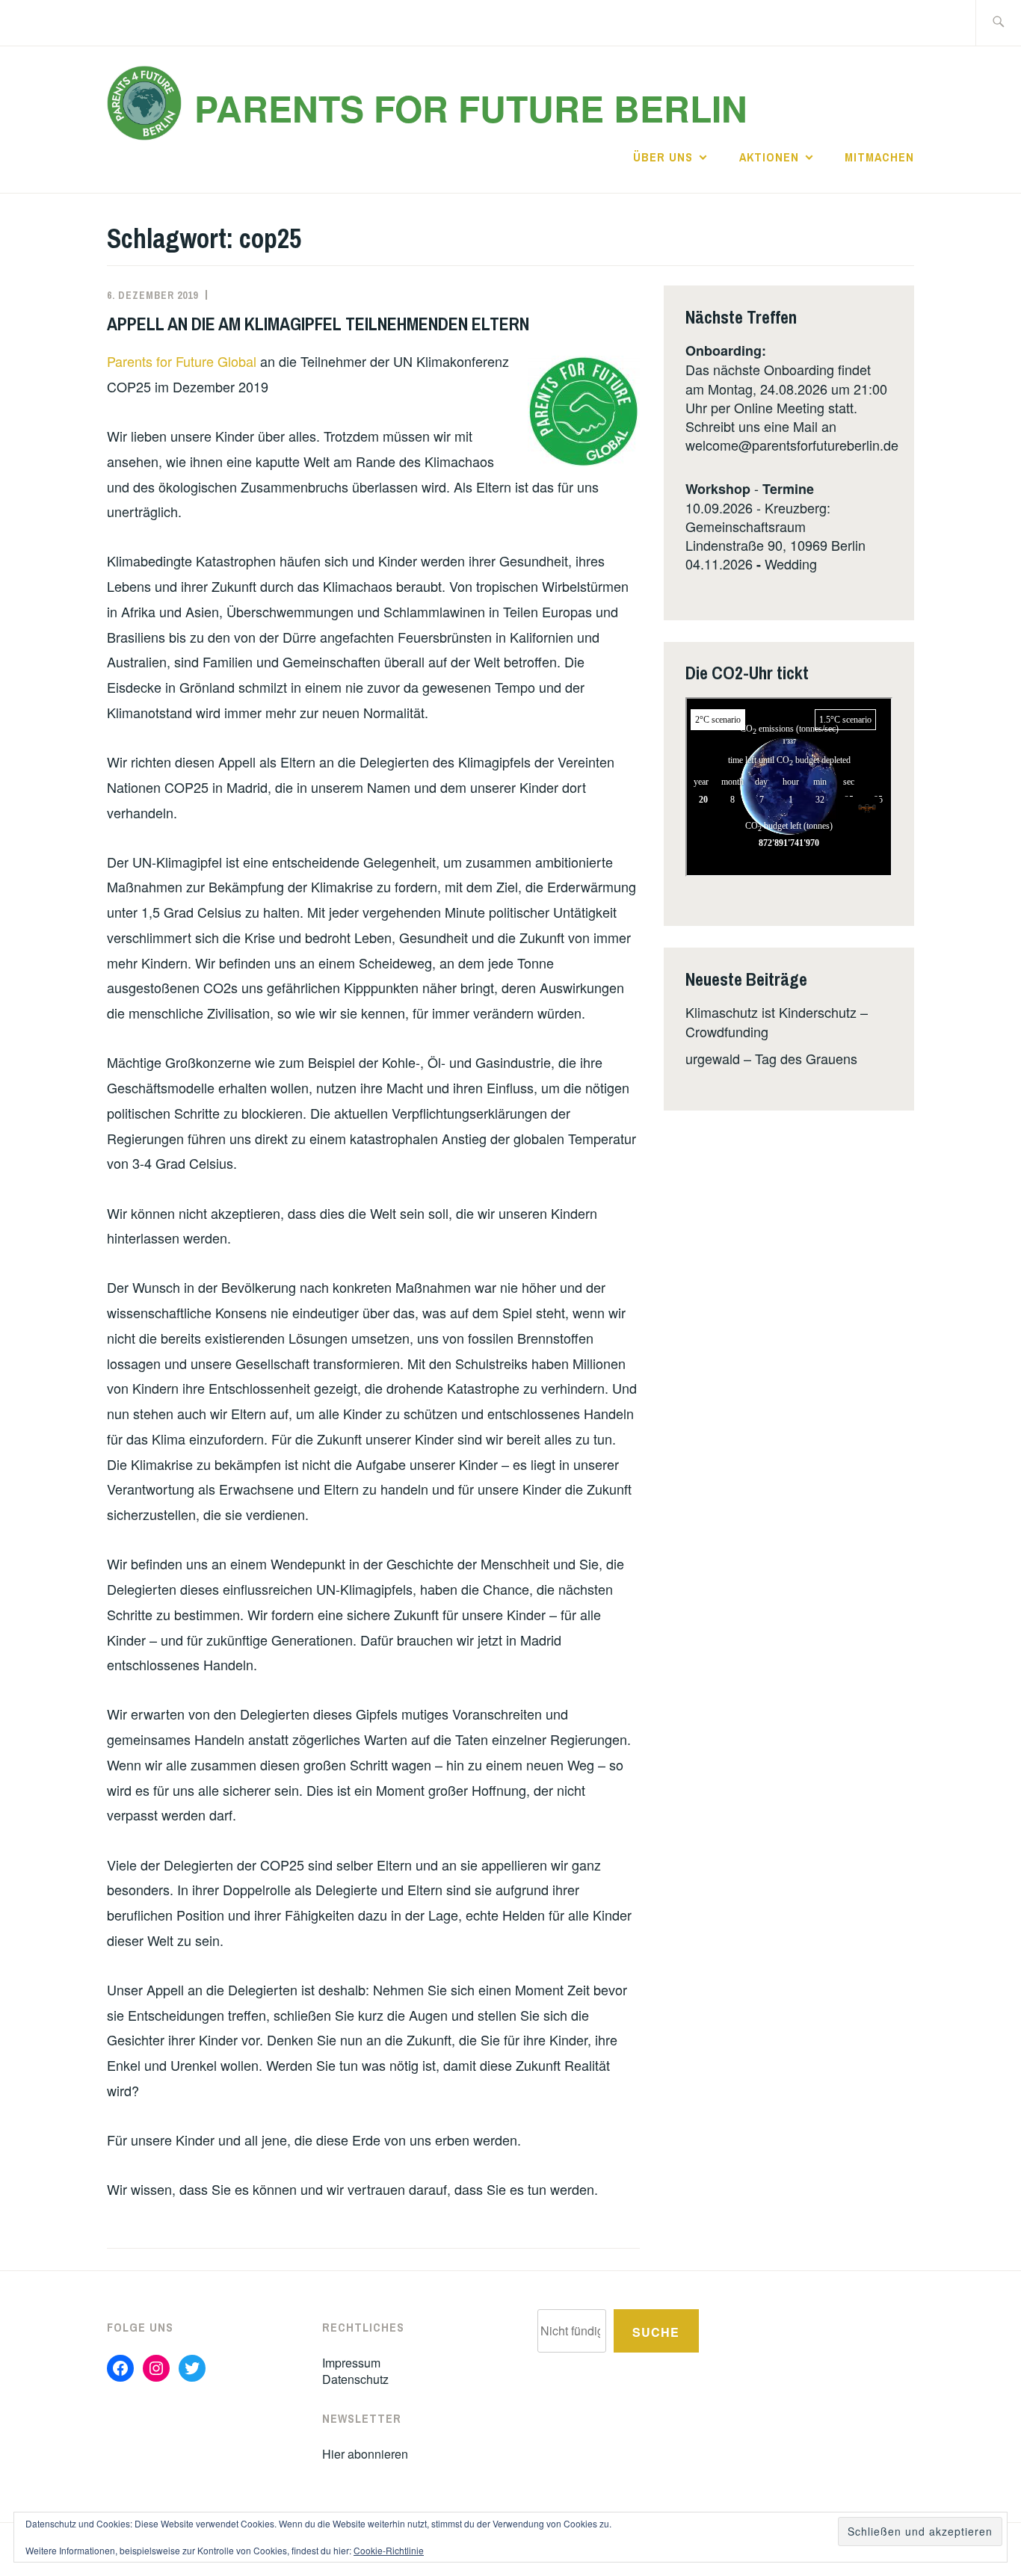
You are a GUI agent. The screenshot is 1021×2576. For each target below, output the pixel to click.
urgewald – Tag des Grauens (771, 1058)
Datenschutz (355, 2379)
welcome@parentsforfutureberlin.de (792, 445)
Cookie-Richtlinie (389, 2550)
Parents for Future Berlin (471, 108)
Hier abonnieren (365, 2454)
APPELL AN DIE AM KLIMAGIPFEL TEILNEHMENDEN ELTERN (318, 324)
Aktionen (769, 157)
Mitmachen (879, 157)
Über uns (663, 157)
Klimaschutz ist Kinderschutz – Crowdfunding (777, 1021)
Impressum (351, 2363)
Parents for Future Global (183, 361)
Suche (656, 2332)
